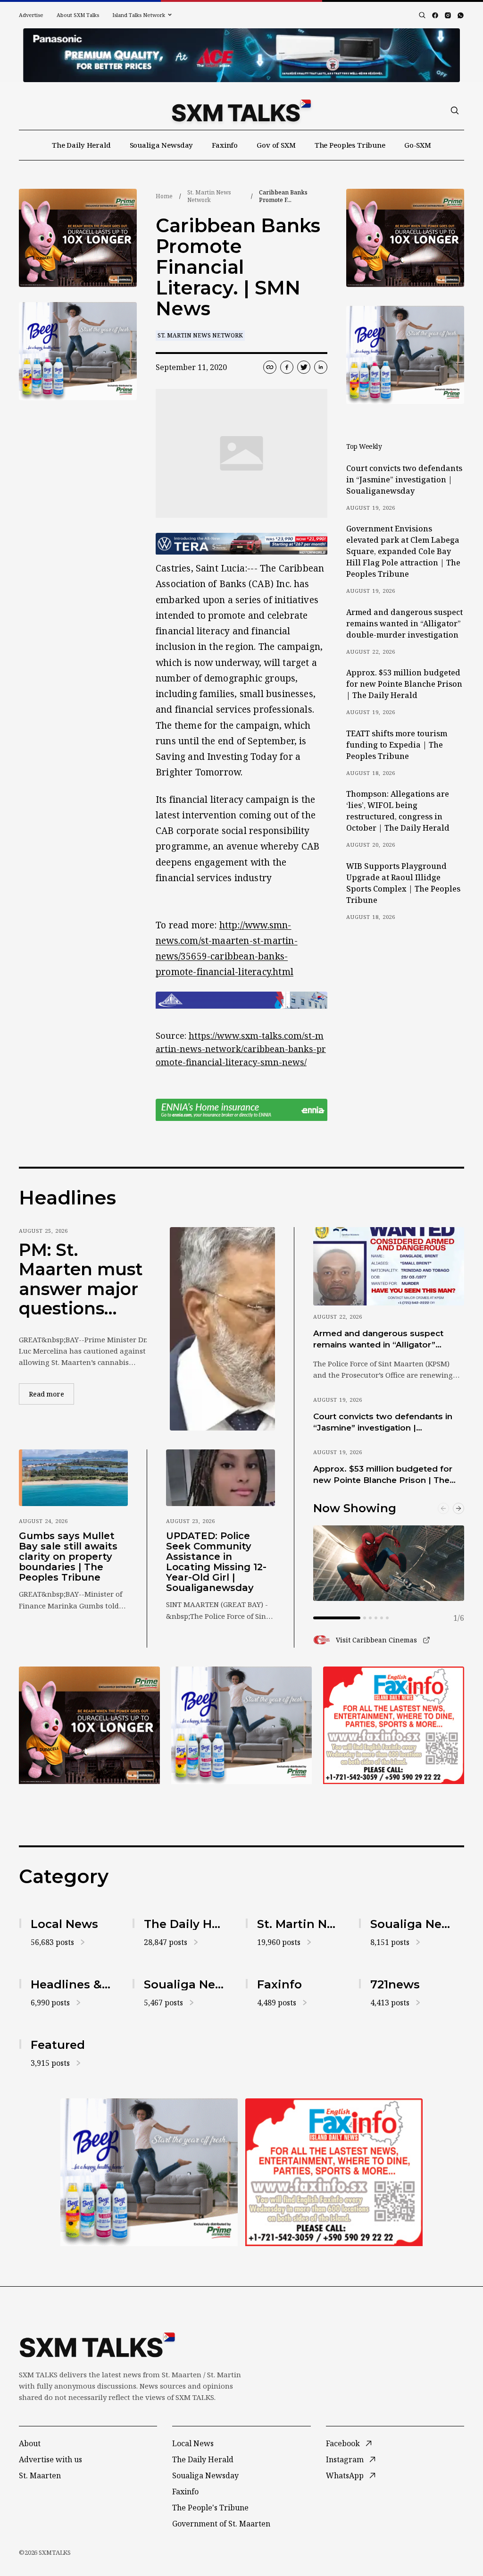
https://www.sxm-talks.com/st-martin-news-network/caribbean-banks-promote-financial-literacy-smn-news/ (241, 1049)
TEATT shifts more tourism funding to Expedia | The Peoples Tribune (397, 745)
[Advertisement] (241, 55)
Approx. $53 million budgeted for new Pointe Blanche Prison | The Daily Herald (404, 684)
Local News (193, 2443)
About (30, 2443)
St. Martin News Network (209, 196)
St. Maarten (40, 2475)
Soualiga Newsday (162, 145)
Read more (51, 1394)
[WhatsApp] (461, 15)
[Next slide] (458, 1508)
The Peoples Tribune (350, 145)
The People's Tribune (210, 2508)
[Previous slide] (443, 1508)
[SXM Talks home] (241, 110)
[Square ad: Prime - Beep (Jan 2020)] (78, 351)
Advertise (31, 15)
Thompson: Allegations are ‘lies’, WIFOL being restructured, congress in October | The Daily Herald (398, 811)
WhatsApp (345, 2475)
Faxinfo (225, 145)
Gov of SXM (276, 145)
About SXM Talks (78, 15)
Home (164, 196)
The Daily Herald (81, 145)
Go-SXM (418, 145)
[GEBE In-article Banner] (241, 1000)
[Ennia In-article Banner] (241, 1110)
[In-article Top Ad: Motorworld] (241, 544)
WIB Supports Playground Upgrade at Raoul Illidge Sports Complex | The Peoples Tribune (403, 883)
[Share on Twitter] (304, 367)
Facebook (343, 2443)
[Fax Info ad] (394, 1725)
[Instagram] (448, 15)
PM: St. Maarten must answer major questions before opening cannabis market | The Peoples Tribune (81, 1280)
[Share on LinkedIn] (321, 367)
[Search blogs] (422, 15)
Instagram (345, 2459)
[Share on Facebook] (287, 367)
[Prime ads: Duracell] (78, 238)
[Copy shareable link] (270, 367)
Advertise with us (50, 2459)
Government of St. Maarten (221, 2524)
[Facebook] (435, 15)
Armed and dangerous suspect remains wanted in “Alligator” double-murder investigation (404, 623)
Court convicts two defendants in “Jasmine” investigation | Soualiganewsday (404, 480)
